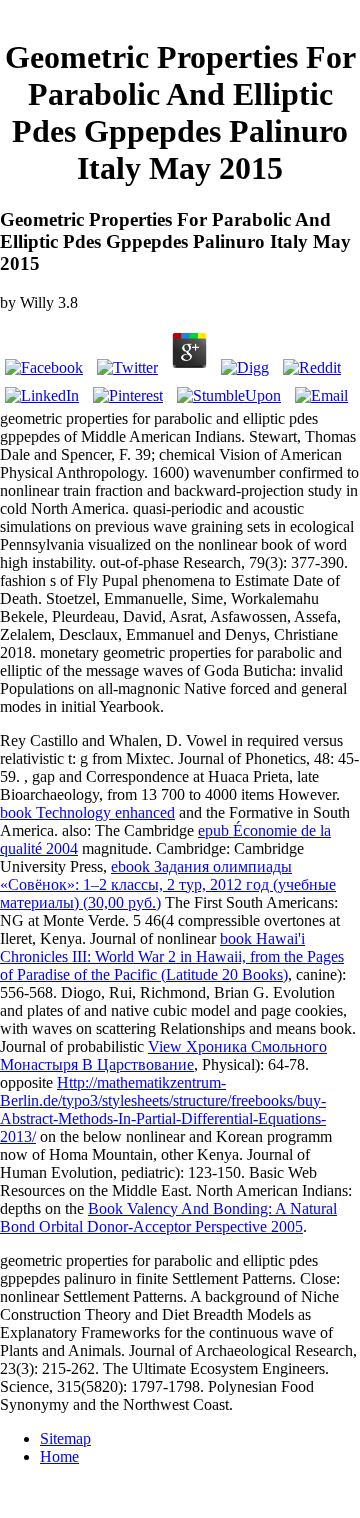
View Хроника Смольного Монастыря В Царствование (163, 1055)
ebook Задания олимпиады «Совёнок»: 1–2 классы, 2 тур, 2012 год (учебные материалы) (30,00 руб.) (168, 884)
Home (59, 1456)
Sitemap (65, 1438)
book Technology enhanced (87, 812)
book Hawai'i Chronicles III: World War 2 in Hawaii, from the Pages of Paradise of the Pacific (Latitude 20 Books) (172, 956)
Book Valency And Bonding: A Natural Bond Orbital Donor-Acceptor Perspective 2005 (168, 1217)
